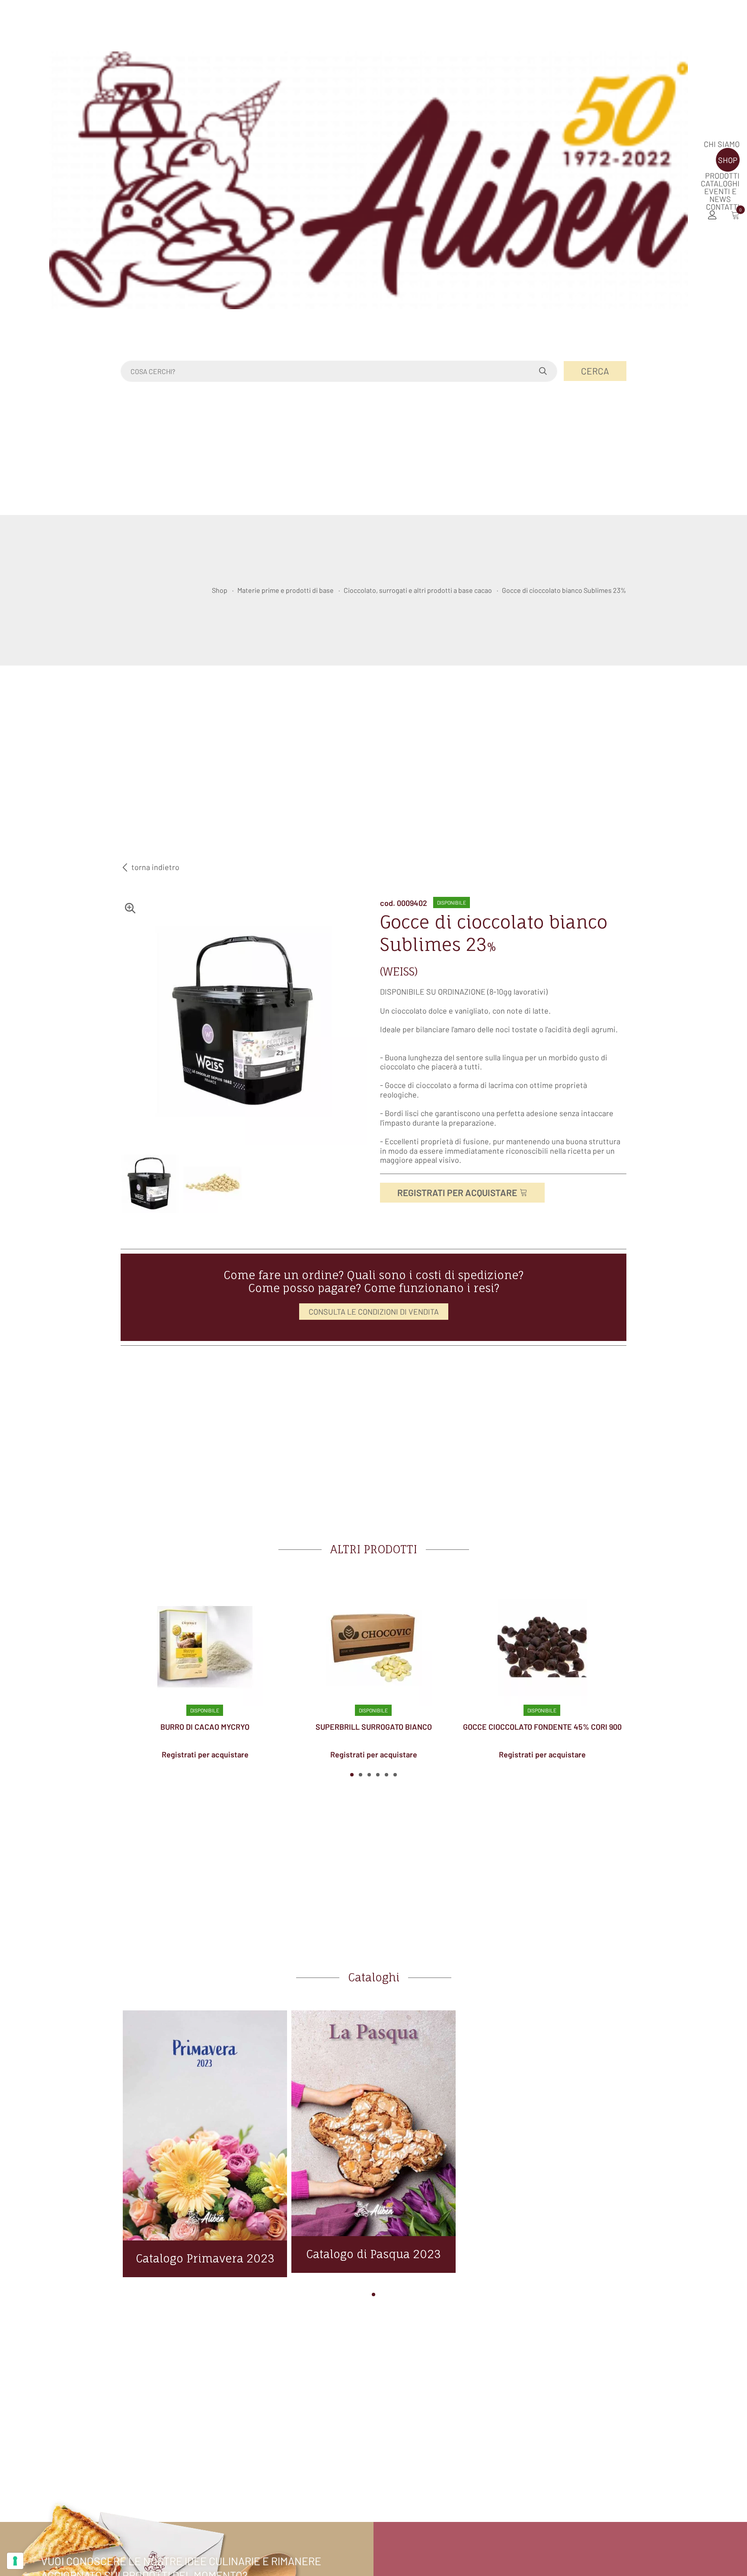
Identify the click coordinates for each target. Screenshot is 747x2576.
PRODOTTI (722, 176)
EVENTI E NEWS (720, 195)
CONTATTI (723, 207)
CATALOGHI (720, 183)
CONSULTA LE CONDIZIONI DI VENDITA (374, 1312)
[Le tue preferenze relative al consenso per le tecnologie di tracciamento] (15, 2561)
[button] (352, 1775)
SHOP (728, 160)
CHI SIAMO (722, 144)
